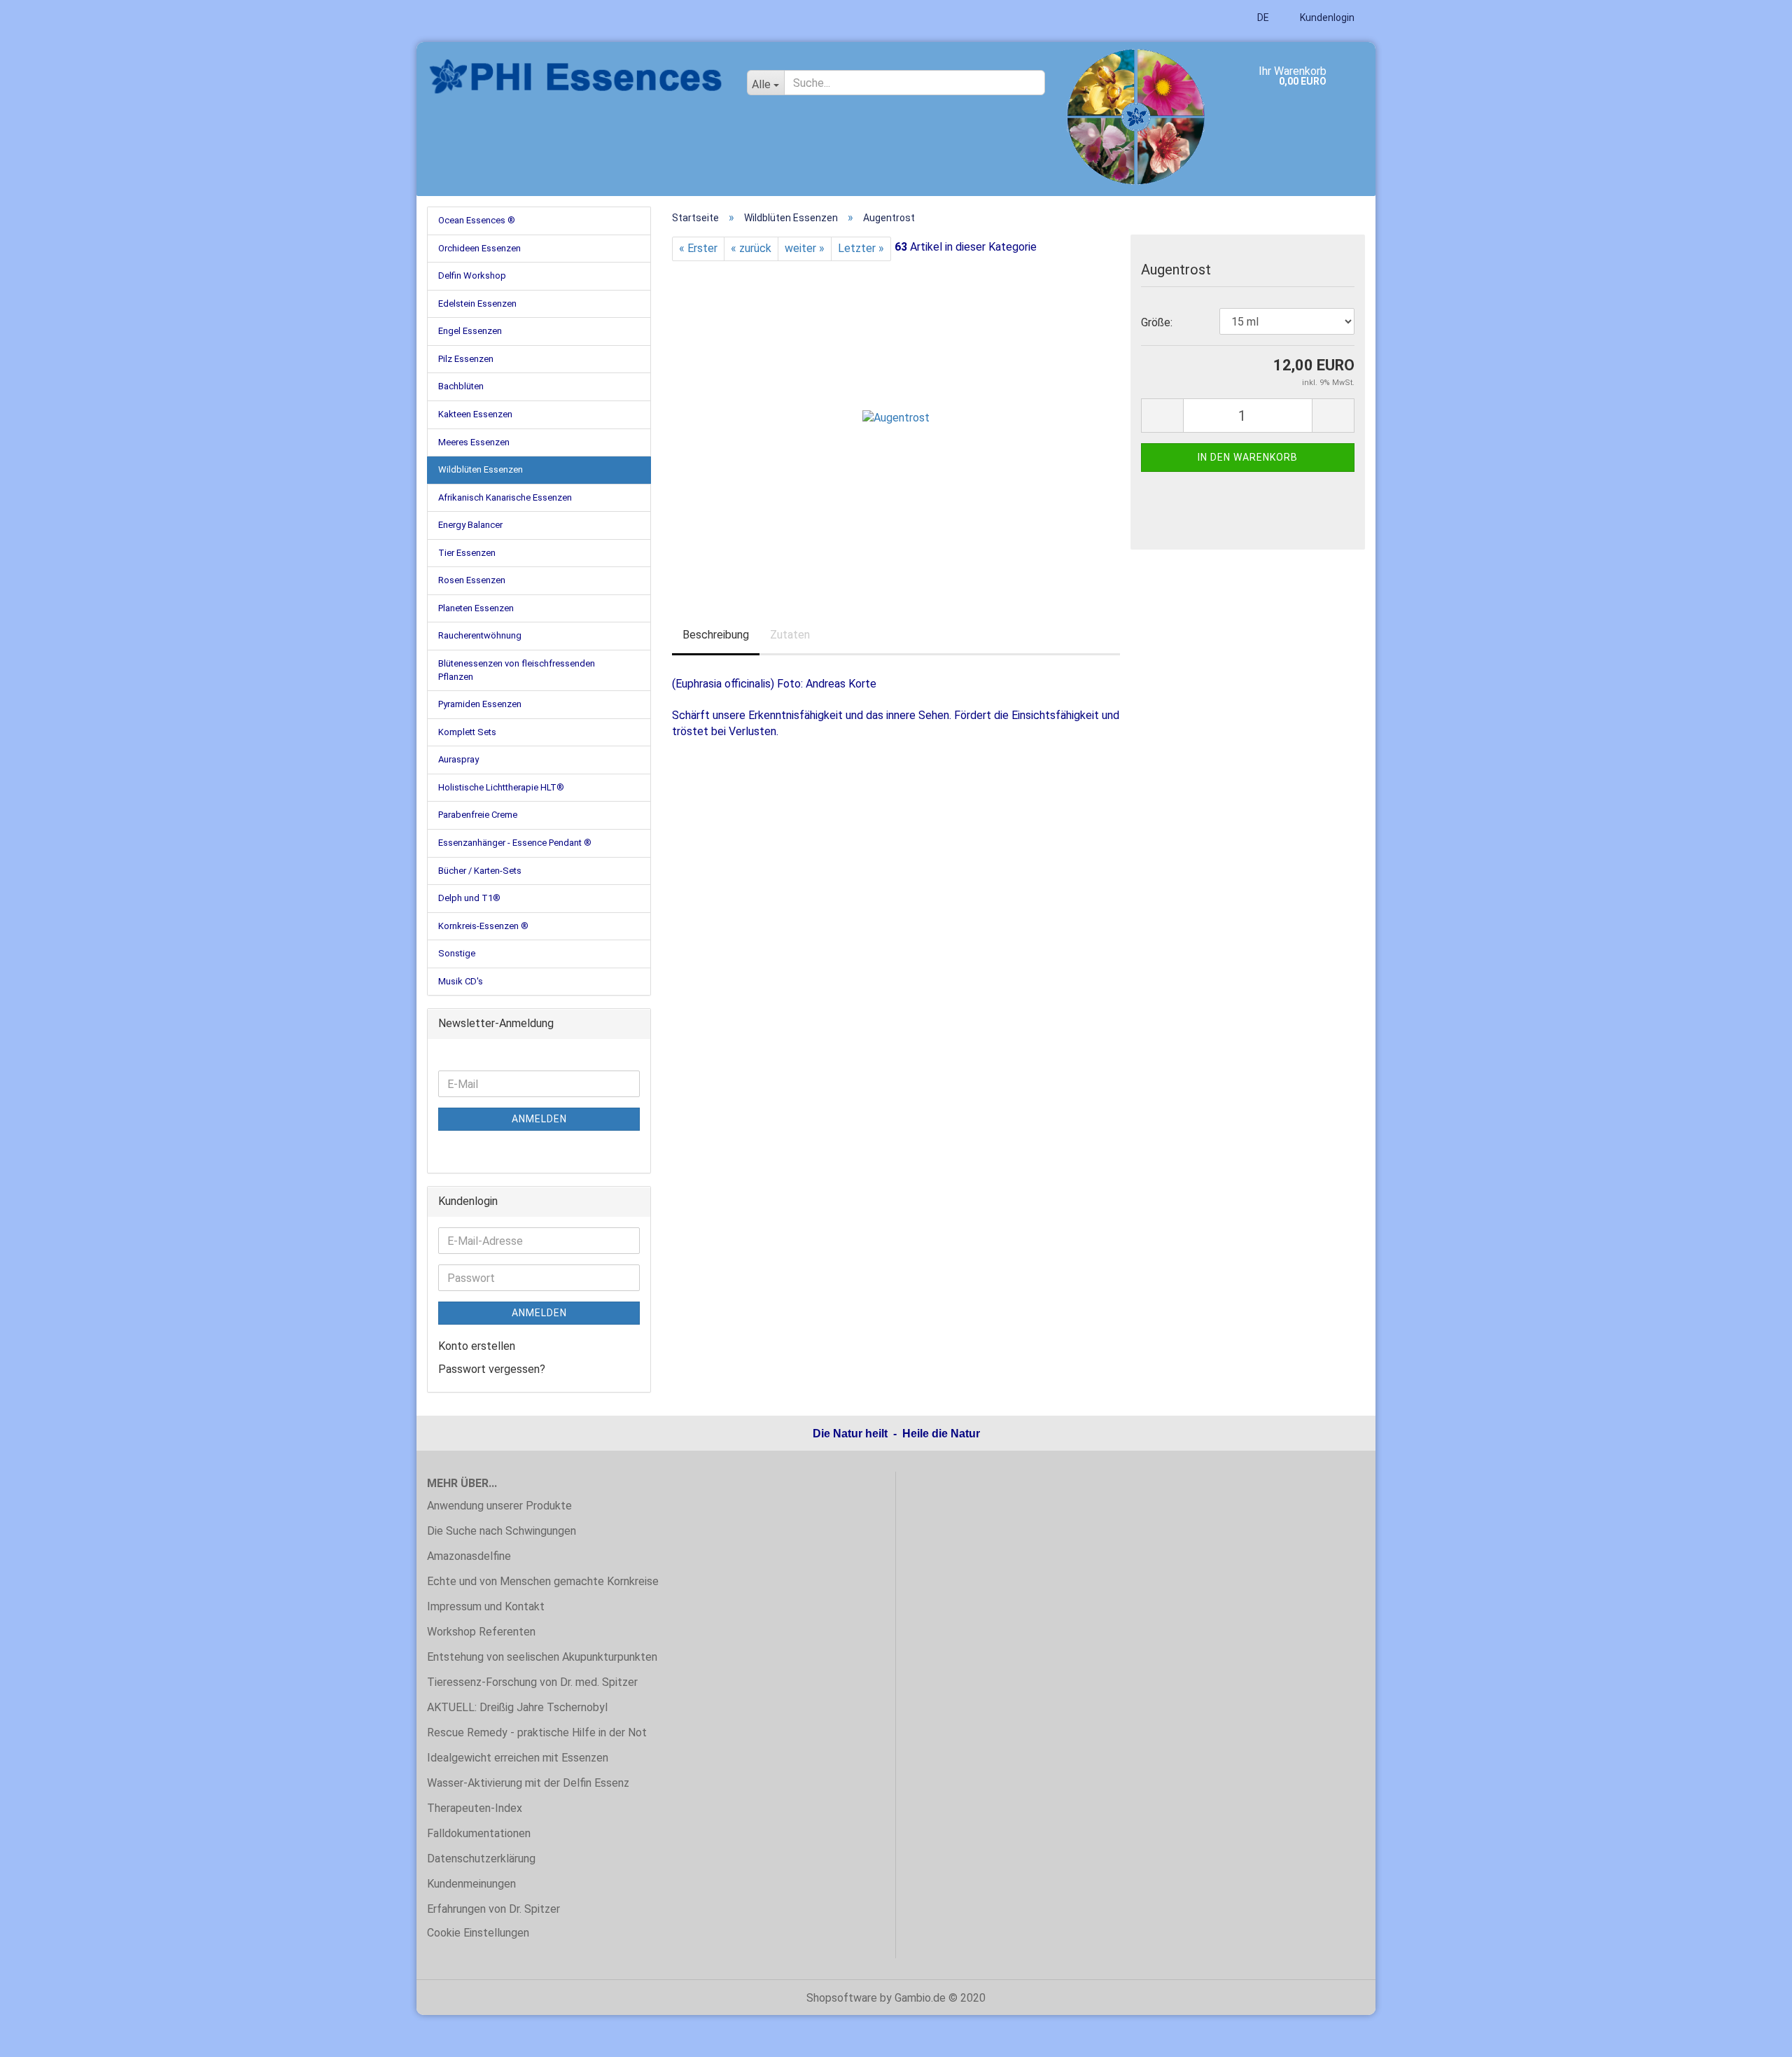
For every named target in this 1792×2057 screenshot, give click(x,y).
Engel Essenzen (470, 331)
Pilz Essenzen (466, 359)
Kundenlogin (1326, 18)
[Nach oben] (1753, 2036)
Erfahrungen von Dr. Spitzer (493, 1909)
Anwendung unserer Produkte (499, 1506)
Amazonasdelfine (469, 1556)
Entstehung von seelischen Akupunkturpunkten (542, 1657)
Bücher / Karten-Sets (480, 871)
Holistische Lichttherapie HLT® (501, 787)
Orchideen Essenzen (479, 248)
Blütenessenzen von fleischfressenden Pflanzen (517, 670)
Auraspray (458, 759)
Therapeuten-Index (475, 1808)
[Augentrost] (896, 418)
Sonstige (457, 953)
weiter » (805, 248)
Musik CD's (461, 981)
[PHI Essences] (576, 77)
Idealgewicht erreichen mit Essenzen (518, 1758)
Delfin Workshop (472, 276)
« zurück (751, 248)
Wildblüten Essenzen (481, 469)
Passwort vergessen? (492, 1369)
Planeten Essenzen (476, 608)
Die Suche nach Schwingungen (502, 1531)
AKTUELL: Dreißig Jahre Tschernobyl (517, 1707)
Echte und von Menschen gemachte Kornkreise (543, 1581)
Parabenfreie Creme (478, 815)
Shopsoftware (842, 1998)
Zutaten (790, 635)
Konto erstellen (477, 1346)
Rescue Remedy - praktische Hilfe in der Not (537, 1732)
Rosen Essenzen (472, 580)
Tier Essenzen (467, 553)
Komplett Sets (467, 732)
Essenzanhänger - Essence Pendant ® (515, 843)
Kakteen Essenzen (475, 414)
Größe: (1157, 322)
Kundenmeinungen (471, 1884)
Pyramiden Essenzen (480, 704)
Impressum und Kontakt (486, 1606)
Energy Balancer (470, 525)
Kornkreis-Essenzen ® (483, 926)
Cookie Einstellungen (478, 1933)
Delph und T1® (469, 898)
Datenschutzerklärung (481, 1859)
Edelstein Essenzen (477, 304)
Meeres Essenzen (474, 442)
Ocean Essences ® (477, 220)
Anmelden (539, 1119)
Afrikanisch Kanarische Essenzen (505, 497)
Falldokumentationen (479, 1833)
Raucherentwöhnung (480, 635)
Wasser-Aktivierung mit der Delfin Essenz (528, 1783)
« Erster (698, 248)
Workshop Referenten (481, 1632)
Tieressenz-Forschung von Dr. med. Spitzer (532, 1682)
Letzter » (861, 248)
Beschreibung (716, 635)
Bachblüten (461, 386)
